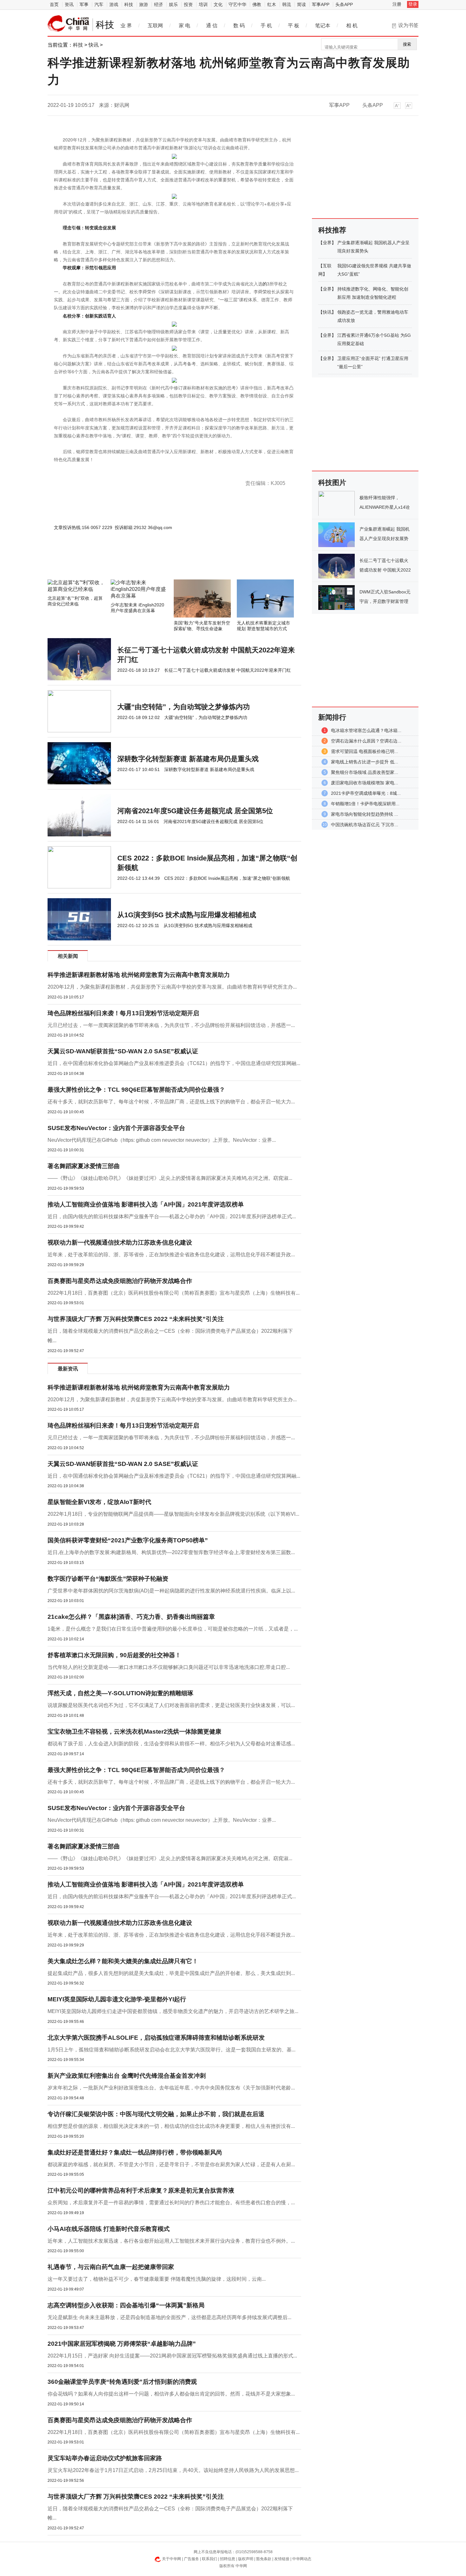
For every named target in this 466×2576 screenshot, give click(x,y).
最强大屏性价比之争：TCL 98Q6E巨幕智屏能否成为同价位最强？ (136, 1090)
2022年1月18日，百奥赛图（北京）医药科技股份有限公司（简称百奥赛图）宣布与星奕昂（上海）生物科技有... (174, 1293)
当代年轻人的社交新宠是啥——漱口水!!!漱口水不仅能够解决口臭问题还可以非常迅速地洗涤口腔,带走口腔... (169, 1667)
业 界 (126, 26)
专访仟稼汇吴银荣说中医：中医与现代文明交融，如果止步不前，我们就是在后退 (156, 2114)
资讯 (69, 4)
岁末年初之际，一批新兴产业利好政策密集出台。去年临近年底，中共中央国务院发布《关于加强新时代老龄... (171, 2088)
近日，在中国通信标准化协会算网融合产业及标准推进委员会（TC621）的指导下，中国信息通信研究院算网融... (174, 1063)
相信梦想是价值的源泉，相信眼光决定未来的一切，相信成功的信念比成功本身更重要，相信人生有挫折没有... (171, 2126)
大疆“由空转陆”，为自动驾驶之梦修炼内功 (184, 707)
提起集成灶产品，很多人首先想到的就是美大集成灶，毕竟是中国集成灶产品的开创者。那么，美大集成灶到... (171, 1973)
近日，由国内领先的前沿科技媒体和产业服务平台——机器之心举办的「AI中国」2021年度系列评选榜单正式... (172, 1216)
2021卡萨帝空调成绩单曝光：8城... (366, 793)
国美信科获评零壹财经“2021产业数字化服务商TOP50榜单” (128, 1540)
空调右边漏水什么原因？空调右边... (366, 741)
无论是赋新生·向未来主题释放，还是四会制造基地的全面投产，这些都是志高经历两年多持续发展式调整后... (169, 2317)
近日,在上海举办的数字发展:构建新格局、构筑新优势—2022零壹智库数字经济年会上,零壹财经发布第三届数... (171, 1552)
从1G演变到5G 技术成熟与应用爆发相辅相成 (187, 915)
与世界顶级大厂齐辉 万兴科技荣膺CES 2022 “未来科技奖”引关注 (136, 1319)
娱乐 (173, 4)
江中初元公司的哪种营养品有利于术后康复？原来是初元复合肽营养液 (141, 2190)
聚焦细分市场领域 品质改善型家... (365, 772)
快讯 (94, 45)
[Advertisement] (155, 562)
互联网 (155, 26)
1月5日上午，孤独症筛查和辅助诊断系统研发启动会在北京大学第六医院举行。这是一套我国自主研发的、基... (172, 2050)
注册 (397, 4)
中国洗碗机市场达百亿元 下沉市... (365, 825)
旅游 (144, 4)
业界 (327, 243)
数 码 (239, 26)
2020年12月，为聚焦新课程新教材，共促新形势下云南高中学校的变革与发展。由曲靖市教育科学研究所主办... (172, 987)
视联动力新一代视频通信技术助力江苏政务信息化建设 (120, 1242)
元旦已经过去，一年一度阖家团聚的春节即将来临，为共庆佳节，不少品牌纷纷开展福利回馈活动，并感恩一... (171, 1025)
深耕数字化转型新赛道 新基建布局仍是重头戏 (188, 759)
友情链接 (282, 2559)
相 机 (352, 26)
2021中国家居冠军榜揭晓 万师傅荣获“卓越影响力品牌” (122, 2344)
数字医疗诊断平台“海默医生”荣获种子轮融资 (108, 1579)
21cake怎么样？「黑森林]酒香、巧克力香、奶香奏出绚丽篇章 (131, 1617)
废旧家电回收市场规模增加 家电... (365, 783)
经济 (159, 4)
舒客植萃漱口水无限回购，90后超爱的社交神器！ (114, 1655)
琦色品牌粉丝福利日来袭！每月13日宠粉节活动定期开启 (123, 1013)
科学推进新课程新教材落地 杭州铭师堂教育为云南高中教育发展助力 (139, 975)
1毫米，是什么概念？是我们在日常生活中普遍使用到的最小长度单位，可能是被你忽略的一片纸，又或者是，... (173, 1629)
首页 (54, 4)
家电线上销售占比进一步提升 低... (365, 762)
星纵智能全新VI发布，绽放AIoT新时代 (99, 1502)
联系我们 (210, 2559)
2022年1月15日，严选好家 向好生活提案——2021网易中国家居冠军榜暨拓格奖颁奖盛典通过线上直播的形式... (172, 2356)
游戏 (114, 4)
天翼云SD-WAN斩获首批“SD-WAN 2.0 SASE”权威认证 (123, 1051)
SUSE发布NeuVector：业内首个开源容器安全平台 (116, 1128)
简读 (301, 4)
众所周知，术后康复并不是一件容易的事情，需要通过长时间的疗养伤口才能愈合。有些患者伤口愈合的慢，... (171, 2203)
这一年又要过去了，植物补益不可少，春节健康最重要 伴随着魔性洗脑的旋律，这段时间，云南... (157, 2279)
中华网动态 (302, 2559)
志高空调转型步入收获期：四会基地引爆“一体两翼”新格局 (126, 2305)
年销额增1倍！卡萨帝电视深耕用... (365, 804)
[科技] (68, 23)
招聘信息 (228, 2559)
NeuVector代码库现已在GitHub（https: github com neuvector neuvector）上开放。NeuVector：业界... (162, 1140)
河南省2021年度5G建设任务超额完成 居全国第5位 (195, 811)
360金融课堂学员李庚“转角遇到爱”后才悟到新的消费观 (122, 2382)
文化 (218, 4)
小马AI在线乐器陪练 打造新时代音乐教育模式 (109, 2229)
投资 (188, 4)
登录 (413, 4)
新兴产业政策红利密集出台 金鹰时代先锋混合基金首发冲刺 (127, 2076)
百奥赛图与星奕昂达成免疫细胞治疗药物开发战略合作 (120, 1281)
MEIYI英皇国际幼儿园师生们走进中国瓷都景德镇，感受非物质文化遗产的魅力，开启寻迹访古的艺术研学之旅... (173, 2011)
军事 (84, 4)
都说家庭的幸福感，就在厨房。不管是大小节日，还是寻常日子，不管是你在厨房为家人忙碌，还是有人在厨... (171, 2164)
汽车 (99, 4)
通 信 (212, 26)
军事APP (321, 4)
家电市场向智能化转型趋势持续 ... (365, 814)
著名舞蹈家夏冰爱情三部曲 (84, 1166)
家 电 (184, 26)
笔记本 (323, 26)
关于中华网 (172, 2559)
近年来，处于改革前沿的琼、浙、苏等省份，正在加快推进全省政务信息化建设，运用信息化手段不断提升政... (171, 1255)
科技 (129, 4)
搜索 (407, 44)
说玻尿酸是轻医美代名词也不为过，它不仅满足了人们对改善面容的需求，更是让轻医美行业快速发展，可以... (171, 1705)
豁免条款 (264, 2559)
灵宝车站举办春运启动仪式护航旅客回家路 (105, 2458)
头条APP (344, 4)
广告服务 (191, 2559)
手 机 (266, 26)
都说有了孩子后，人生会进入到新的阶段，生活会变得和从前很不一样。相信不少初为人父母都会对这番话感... (171, 1744)
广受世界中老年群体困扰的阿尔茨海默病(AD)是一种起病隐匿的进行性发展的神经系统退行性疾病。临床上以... (171, 1591)
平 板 (294, 26)
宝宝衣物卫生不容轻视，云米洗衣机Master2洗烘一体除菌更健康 (134, 1732)
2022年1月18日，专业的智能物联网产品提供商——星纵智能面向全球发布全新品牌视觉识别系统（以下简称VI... (173, 1514)
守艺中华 (237, 4)
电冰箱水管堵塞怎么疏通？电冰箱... (366, 730)
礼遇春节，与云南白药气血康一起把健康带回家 (111, 2267)
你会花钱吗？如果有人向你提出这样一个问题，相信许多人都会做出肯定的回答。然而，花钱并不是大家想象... (171, 2394)
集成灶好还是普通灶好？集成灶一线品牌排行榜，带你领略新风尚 (135, 2152)
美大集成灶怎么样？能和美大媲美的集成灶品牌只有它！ (123, 1961)
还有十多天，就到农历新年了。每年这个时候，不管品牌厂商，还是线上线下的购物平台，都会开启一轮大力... (171, 1102)
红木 (272, 4)
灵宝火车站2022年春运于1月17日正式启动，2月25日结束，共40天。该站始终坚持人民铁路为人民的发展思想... (173, 2470)
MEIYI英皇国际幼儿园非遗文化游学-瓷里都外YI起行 (117, 1999)
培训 (203, 4)
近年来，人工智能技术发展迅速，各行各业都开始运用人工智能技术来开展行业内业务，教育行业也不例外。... (171, 2241)
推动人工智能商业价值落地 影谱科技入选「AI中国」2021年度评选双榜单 (146, 1204)
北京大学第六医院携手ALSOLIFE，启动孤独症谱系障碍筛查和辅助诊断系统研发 (156, 2038)
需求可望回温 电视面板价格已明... (365, 751)
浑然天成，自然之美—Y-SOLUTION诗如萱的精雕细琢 (120, 1693)
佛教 (257, 4)
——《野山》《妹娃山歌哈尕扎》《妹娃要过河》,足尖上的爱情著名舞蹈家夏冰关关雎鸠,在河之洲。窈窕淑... (170, 1178)
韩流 (287, 4)
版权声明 (246, 2559)
